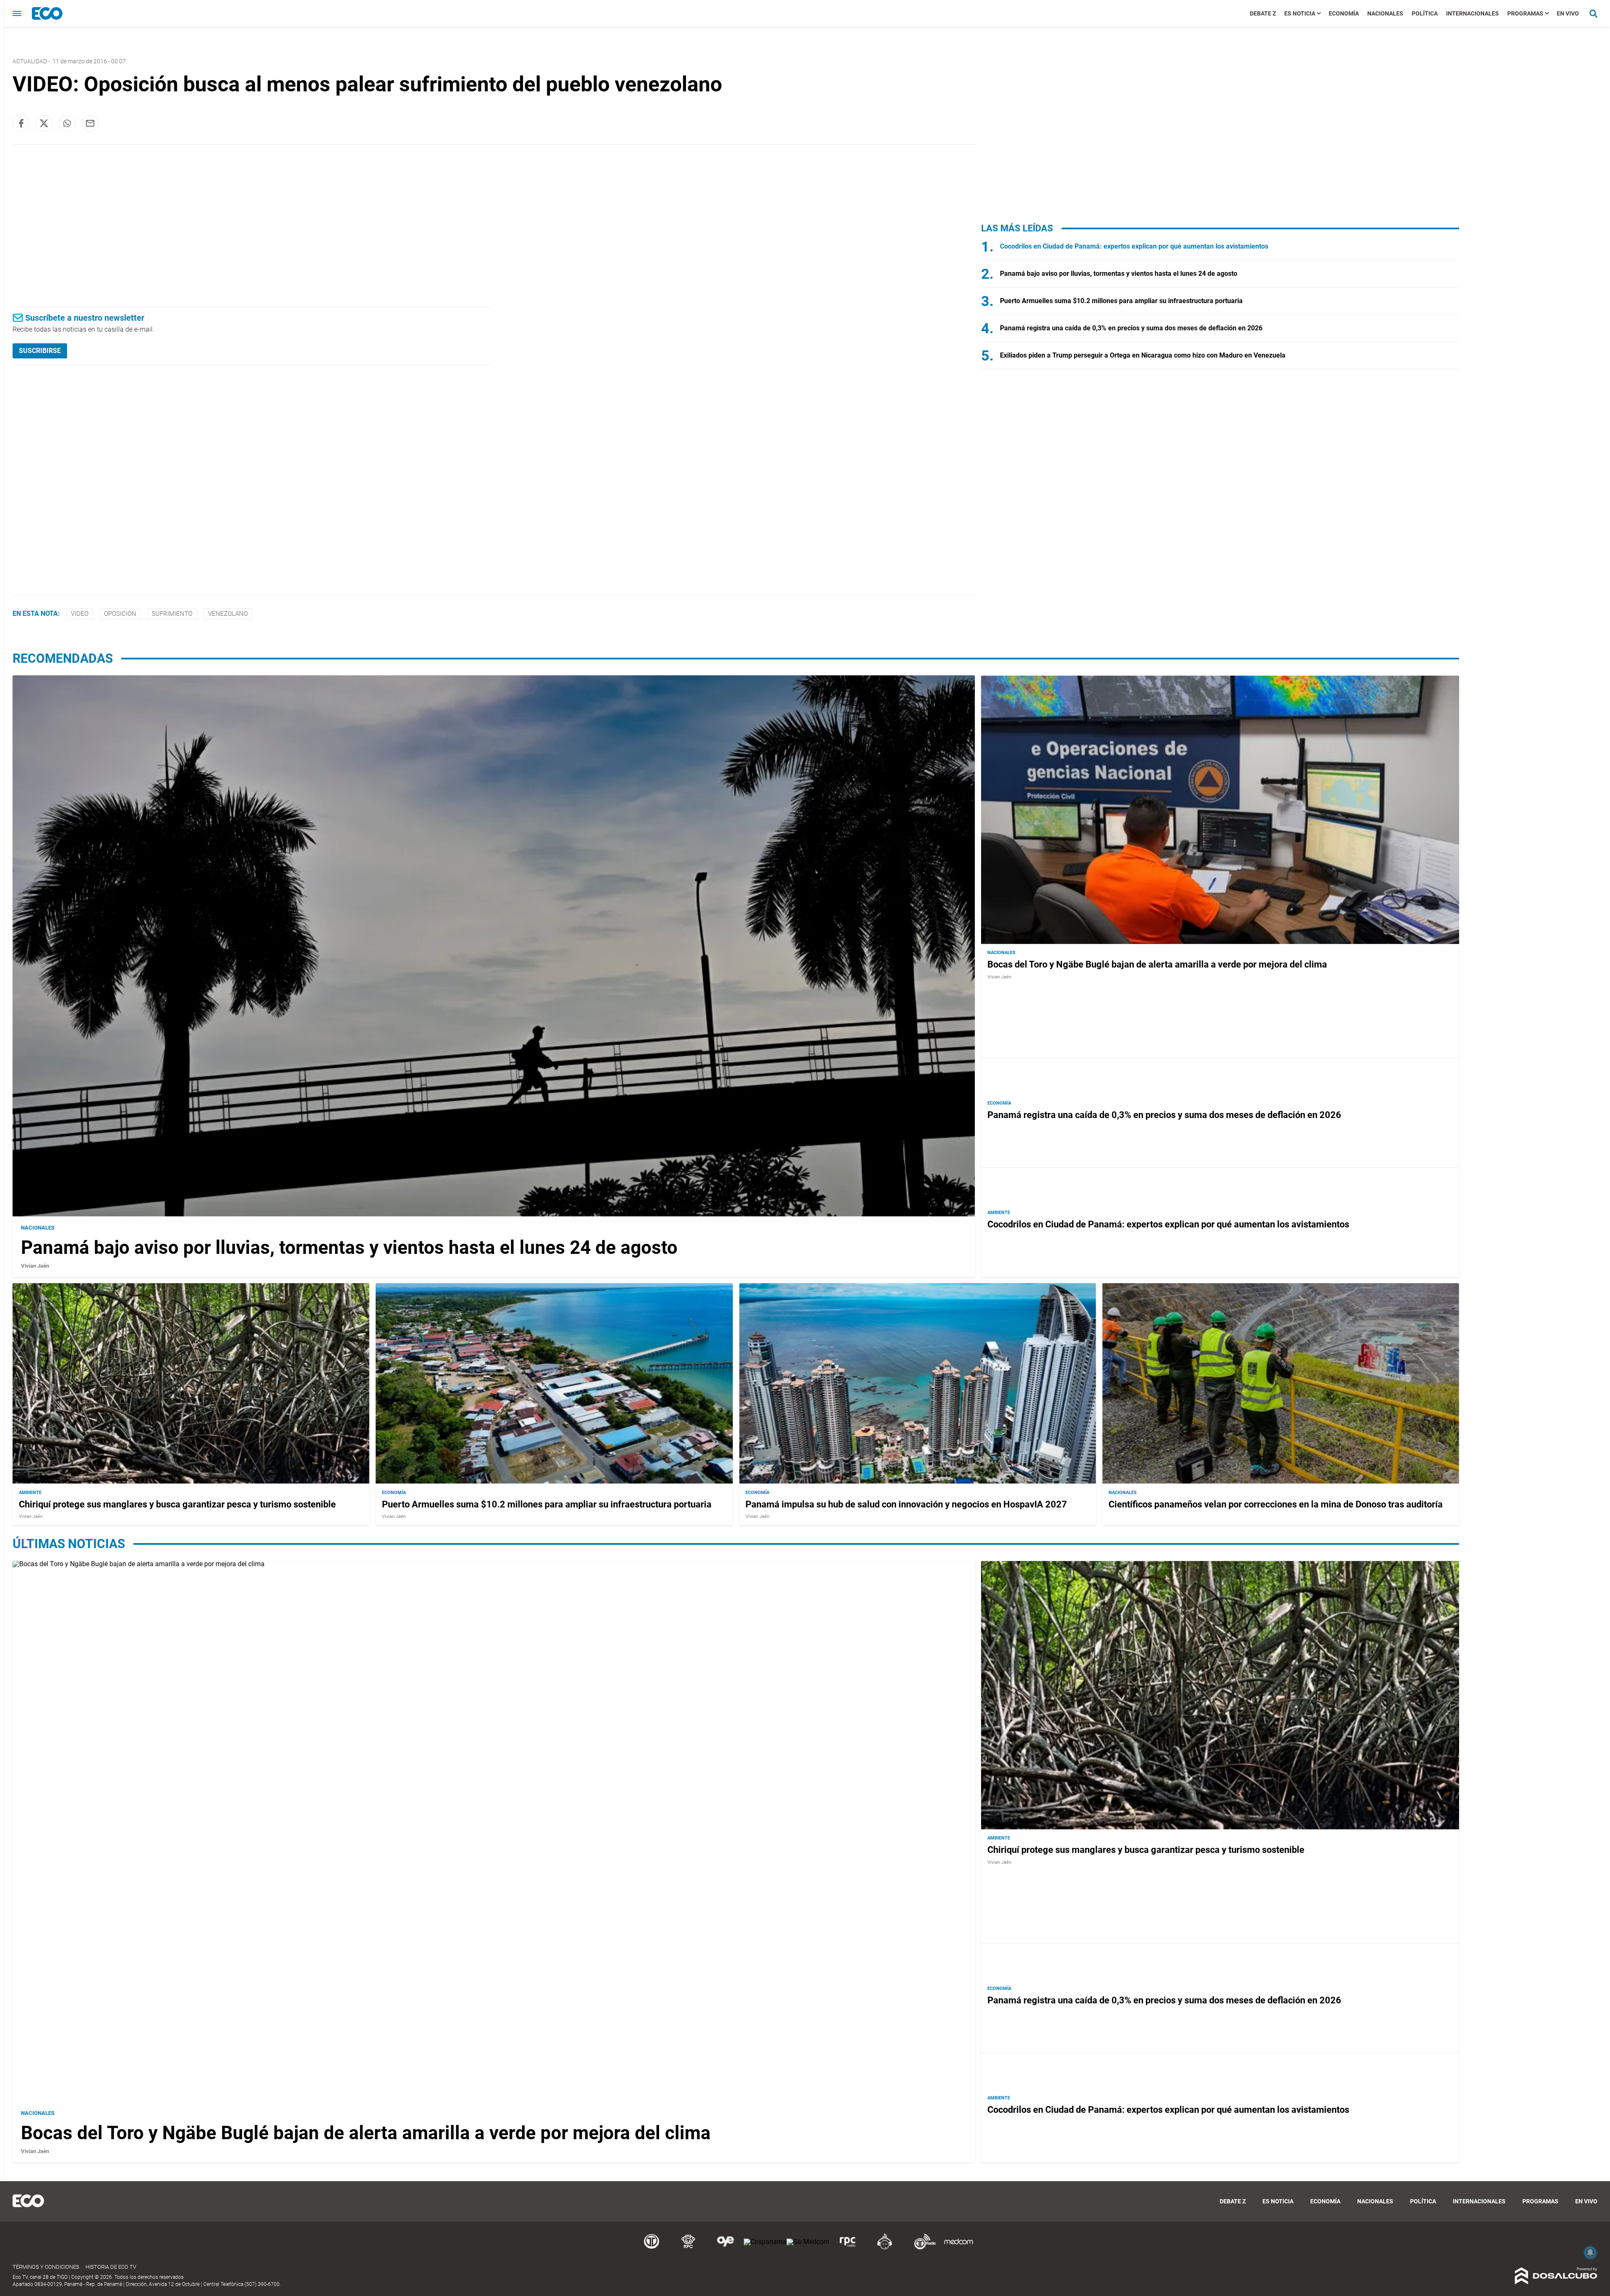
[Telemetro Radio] (922, 2248)
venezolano (228, 614)
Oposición (120, 614)
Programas (1525, 13)
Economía (1344, 13)
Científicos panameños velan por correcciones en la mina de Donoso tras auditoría (1276, 1504)
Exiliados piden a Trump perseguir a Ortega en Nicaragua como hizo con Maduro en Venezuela (1143, 355)
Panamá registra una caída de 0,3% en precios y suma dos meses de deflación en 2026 (1131, 328)
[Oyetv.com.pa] (725, 2248)
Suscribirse (40, 351)
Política (1425, 13)
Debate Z (1263, 13)
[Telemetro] (652, 2248)
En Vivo (1568, 13)
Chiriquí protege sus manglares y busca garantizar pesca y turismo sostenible (177, 1504)
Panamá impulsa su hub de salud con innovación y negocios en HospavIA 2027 (906, 1504)
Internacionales (1472, 13)
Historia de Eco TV (111, 2267)
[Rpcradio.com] (848, 2248)
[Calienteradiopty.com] (885, 2248)
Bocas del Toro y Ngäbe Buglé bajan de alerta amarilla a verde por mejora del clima (1157, 964)
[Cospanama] (765, 2242)
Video (80, 614)
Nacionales (1385, 13)
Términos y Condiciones (46, 2267)
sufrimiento (172, 614)
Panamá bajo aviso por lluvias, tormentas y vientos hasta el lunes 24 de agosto (1119, 274)
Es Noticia (1300, 13)
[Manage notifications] (1590, 2252)
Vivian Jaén (35, 1266)
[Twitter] (44, 123)
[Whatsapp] (67, 123)
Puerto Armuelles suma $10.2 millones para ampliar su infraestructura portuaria (1121, 301)
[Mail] (90, 123)
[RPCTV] (688, 2248)
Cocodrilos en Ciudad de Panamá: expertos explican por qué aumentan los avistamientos (1134, 246)
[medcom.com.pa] (958, 2248)
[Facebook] (21, 123)
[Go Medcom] (808, 2242)
